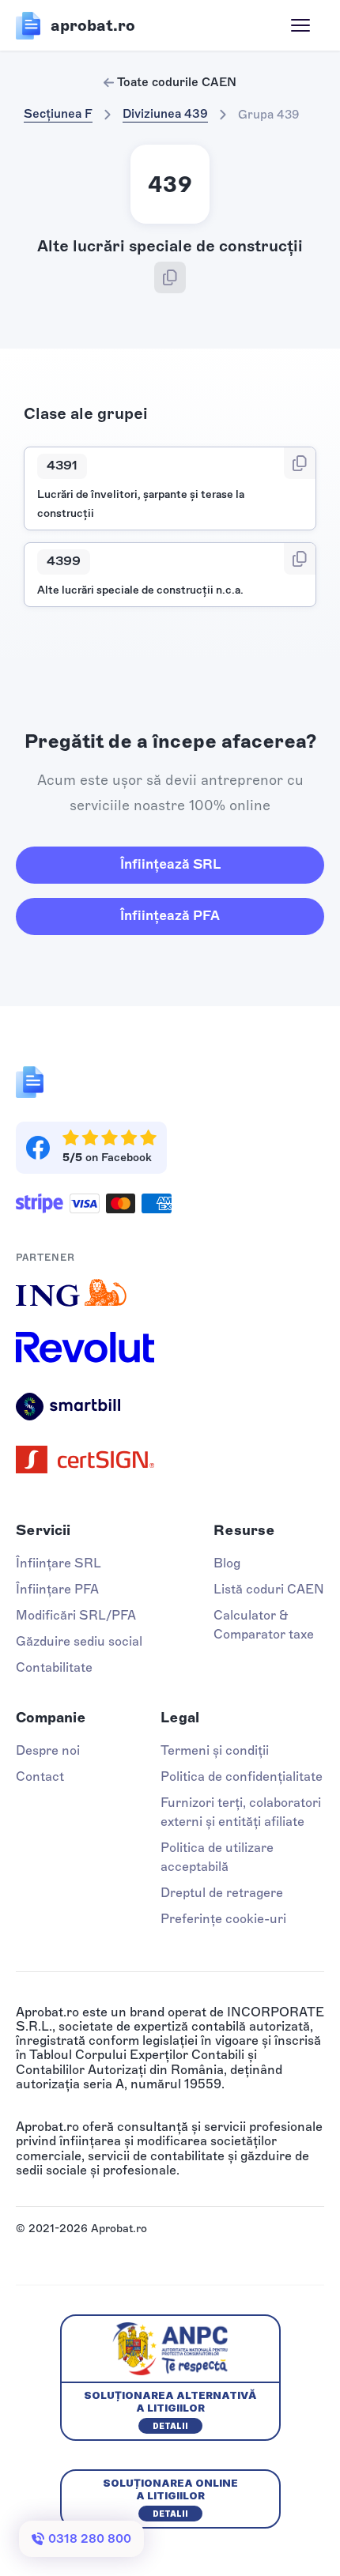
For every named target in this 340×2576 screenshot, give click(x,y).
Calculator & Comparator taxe (264, 1625)
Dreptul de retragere (222, 1893)
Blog (227, 1563)
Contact (40, 1776)
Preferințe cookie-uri (223, 1919)
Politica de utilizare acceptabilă (217, 1857)
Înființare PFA (57, 1589)
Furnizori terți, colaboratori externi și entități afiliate (241, 1812)
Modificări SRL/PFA (76, 1615)
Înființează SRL (170, 864)
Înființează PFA (170, 915)
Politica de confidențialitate (242, 1776)
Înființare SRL (59, 1563)
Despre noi (48, 1750)
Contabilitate (54, 1667)
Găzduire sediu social (79, 1641)
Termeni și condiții (215, 1750)
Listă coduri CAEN (269, 1589)
